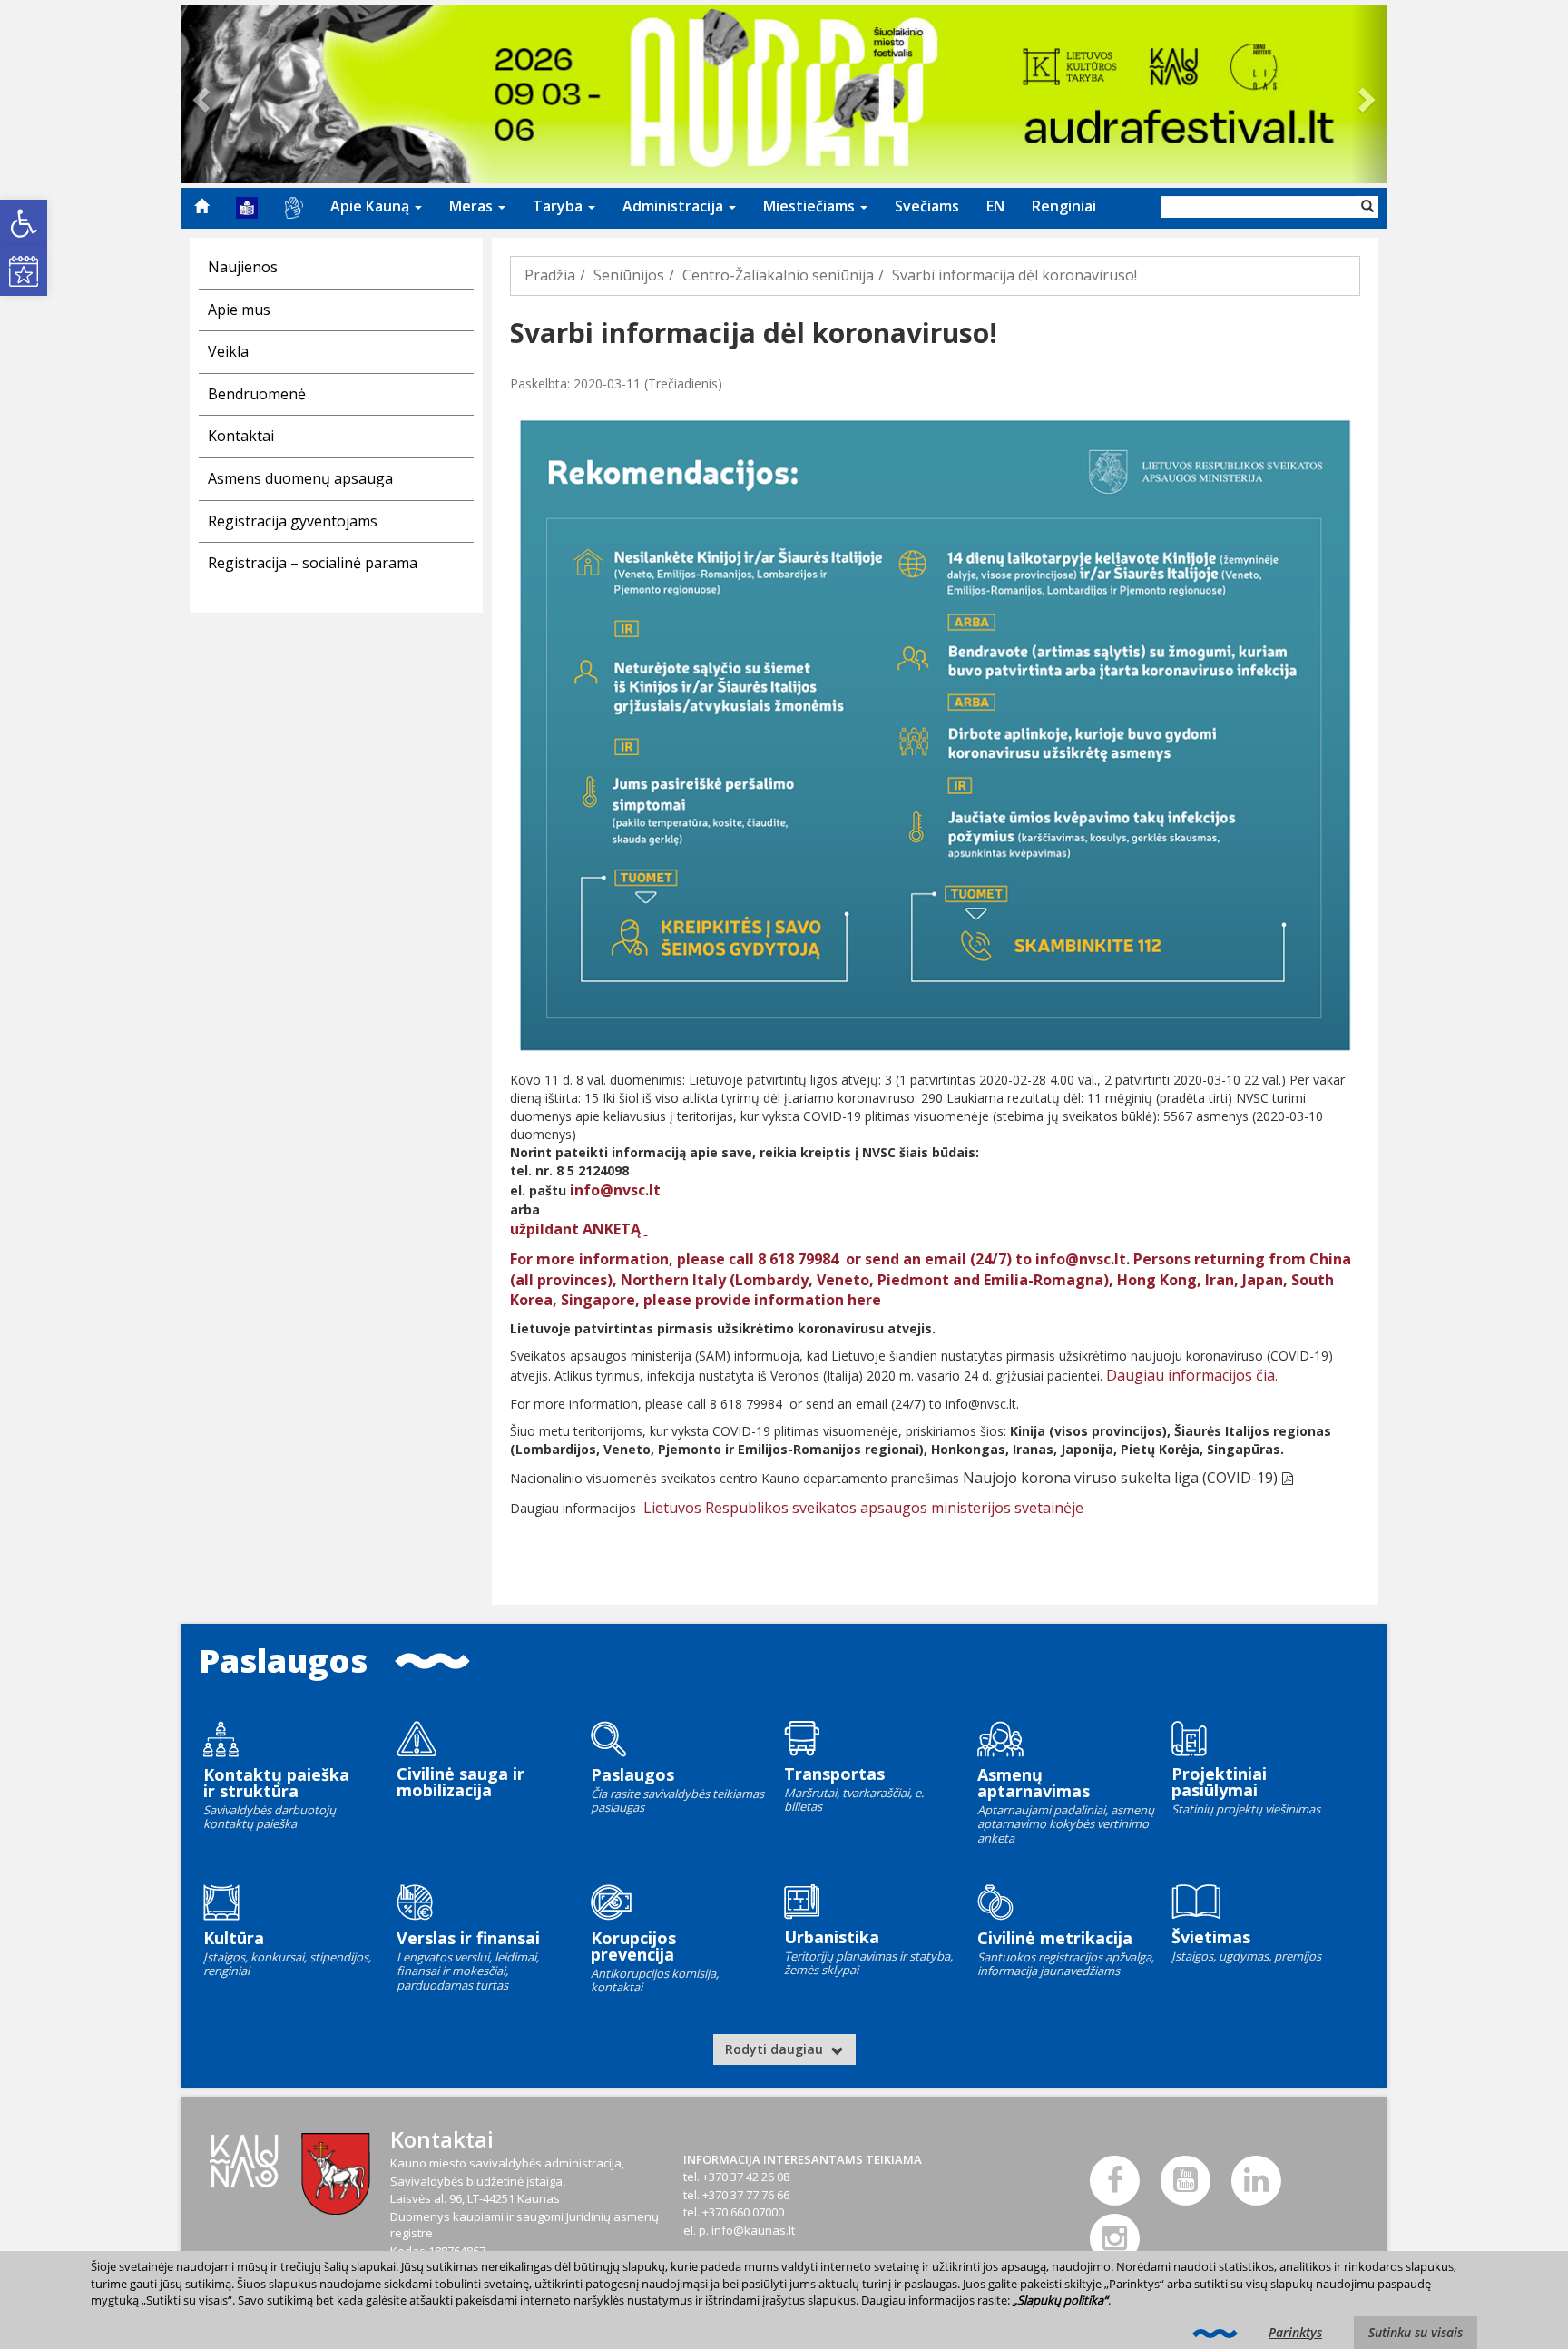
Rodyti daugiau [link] (776, 2049)
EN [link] (995, 206)
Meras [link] (473, 206)
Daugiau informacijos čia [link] (1191, 1375)
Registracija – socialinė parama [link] (313, 563)
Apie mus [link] (239, 310)
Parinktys (1295, 2332)
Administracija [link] (675, 206)
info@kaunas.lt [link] (753, 2230)
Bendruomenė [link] (257, 394)
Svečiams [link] (927, 206)
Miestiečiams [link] (811, 206)
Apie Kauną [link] (372, 206)
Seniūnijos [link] (629, 275)
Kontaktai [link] (241, 436)
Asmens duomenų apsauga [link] (300, 478)
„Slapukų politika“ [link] (1060, 2300)
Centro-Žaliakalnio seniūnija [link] (778, 275)
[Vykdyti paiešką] (1367, 207)
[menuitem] (201, 206)
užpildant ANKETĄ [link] (577, 1229)
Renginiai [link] (1064, 206)
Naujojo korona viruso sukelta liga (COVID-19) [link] (1120, 1478)
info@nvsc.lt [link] (615, 1190)
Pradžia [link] (550, 275)
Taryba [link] (559, 206)
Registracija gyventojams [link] (293, 521)
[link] (24, 223)
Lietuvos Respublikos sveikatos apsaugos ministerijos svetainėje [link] (863, 1508)
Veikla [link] (228, 351)
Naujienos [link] (243, 267)
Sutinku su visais (1416, 2332)
